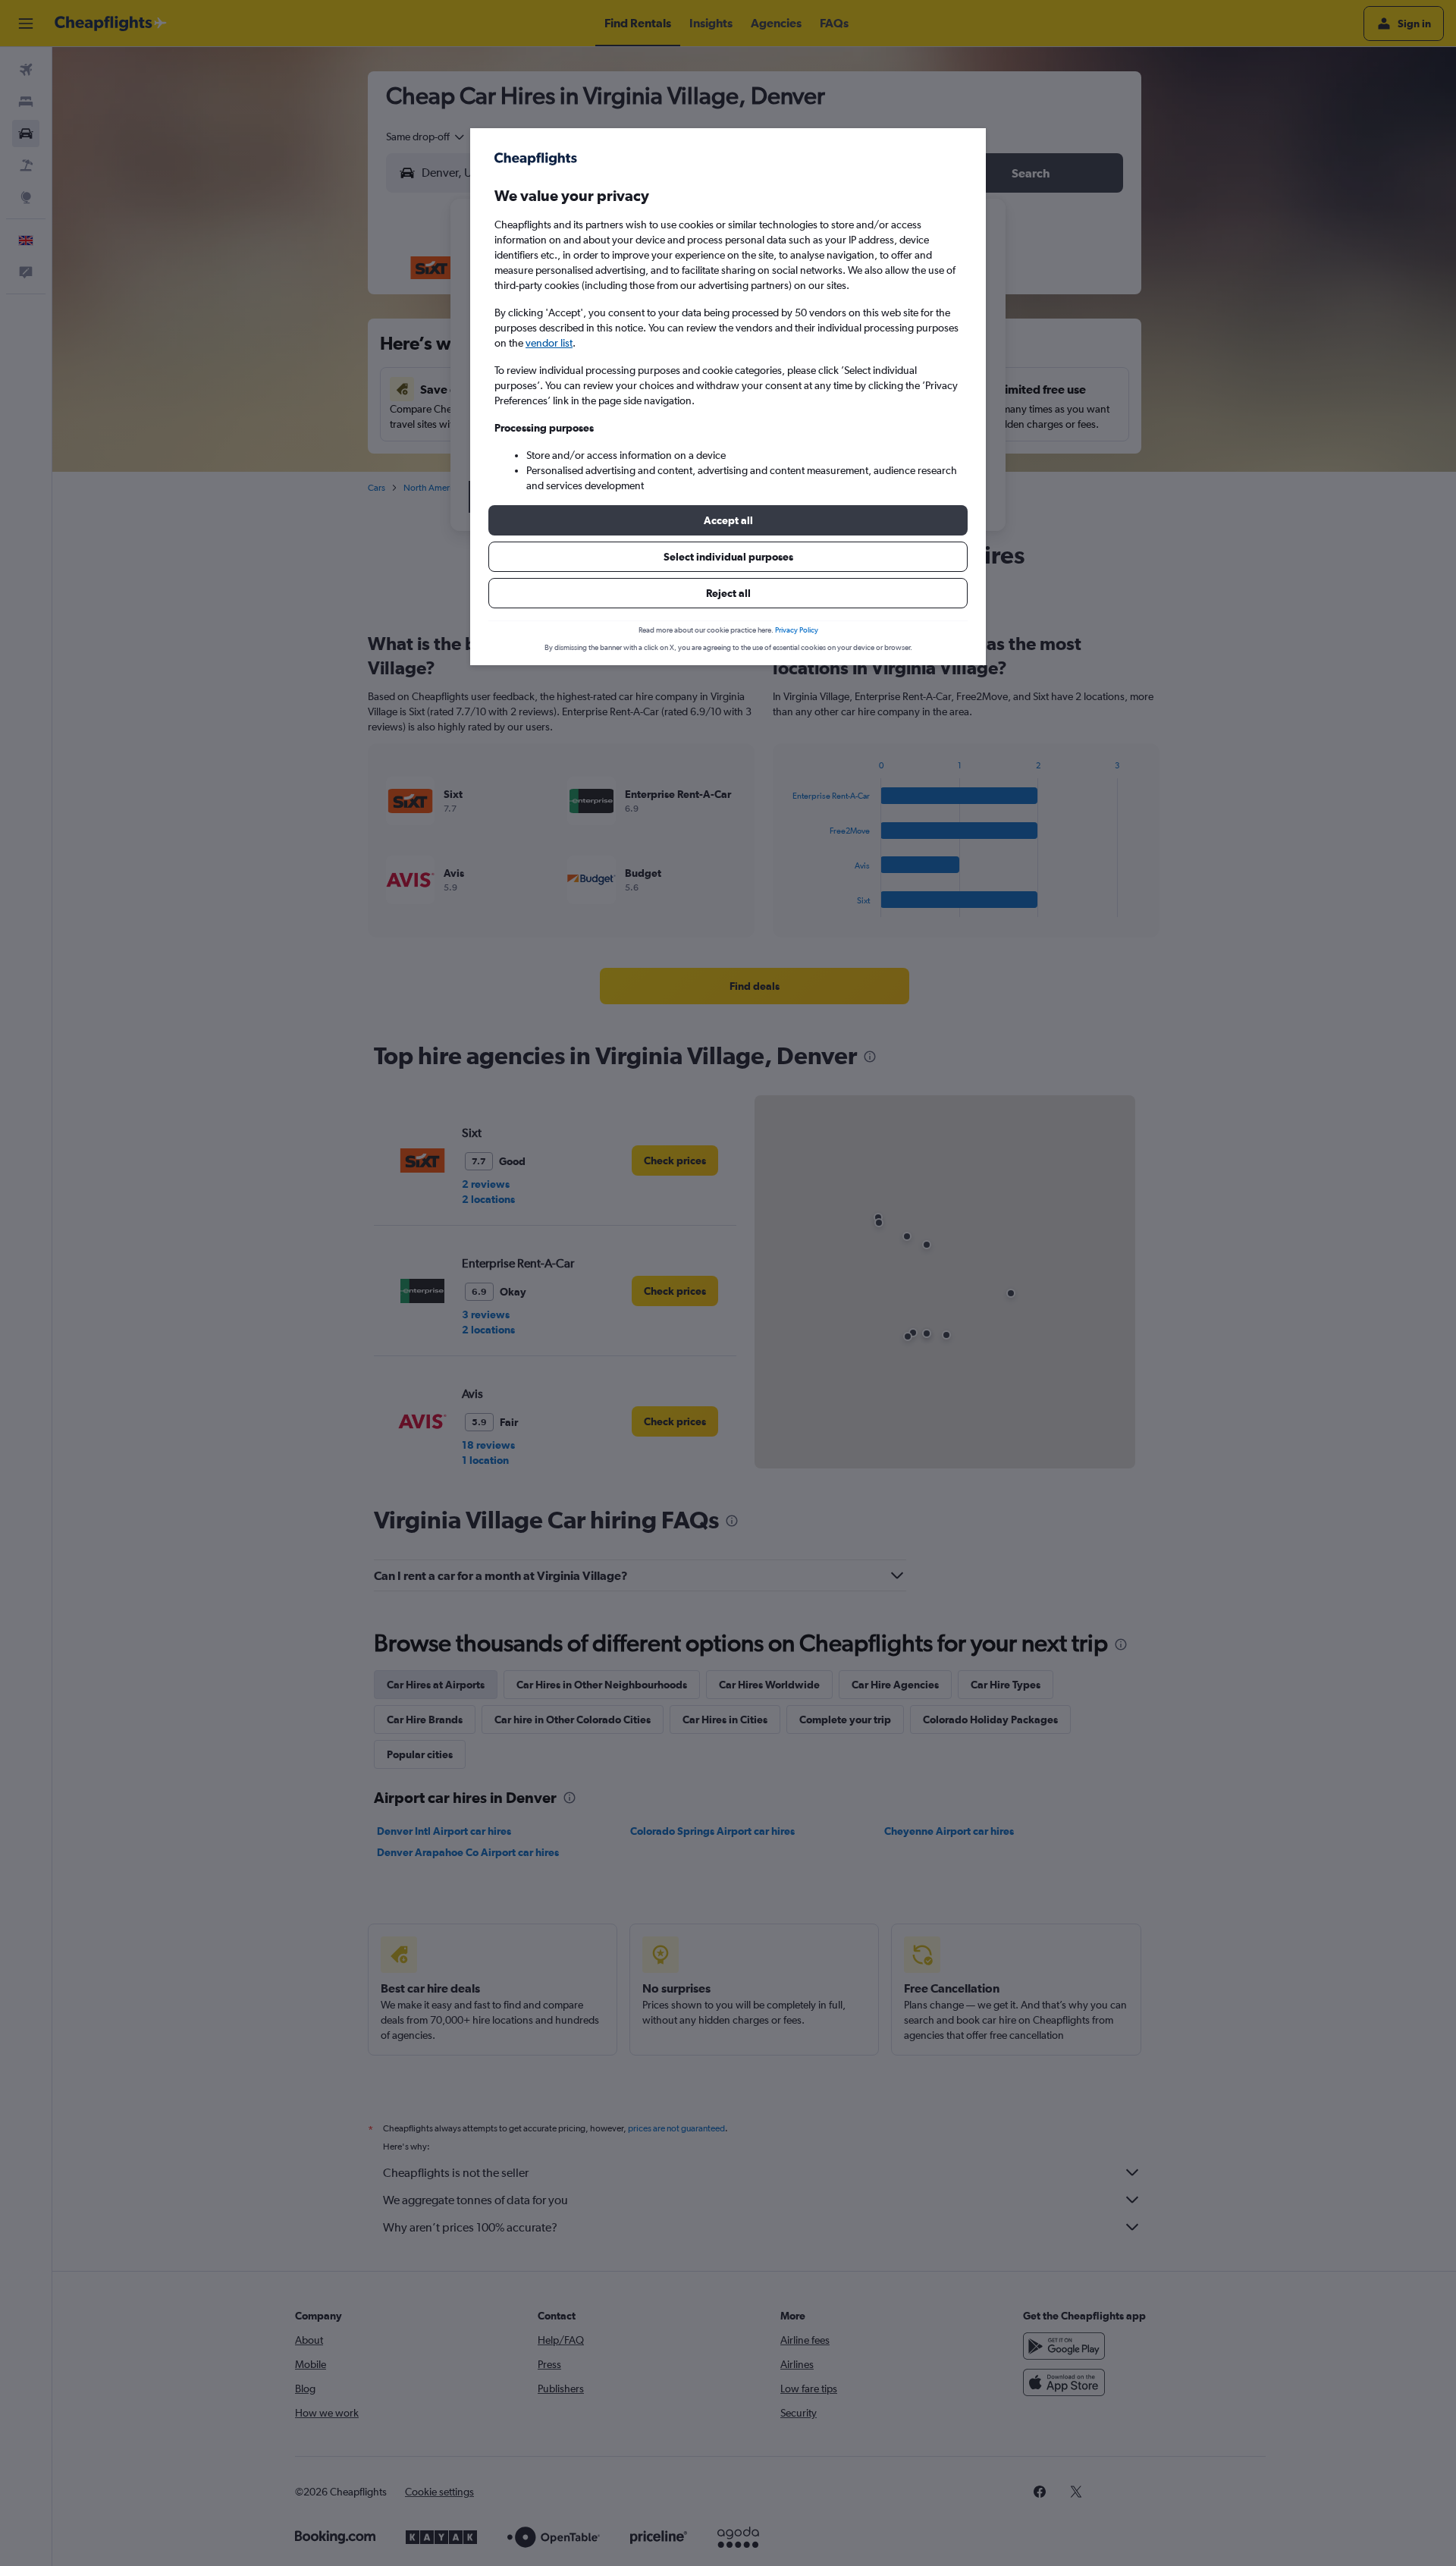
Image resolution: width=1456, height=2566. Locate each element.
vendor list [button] (549, 343)
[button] (728, 520)
